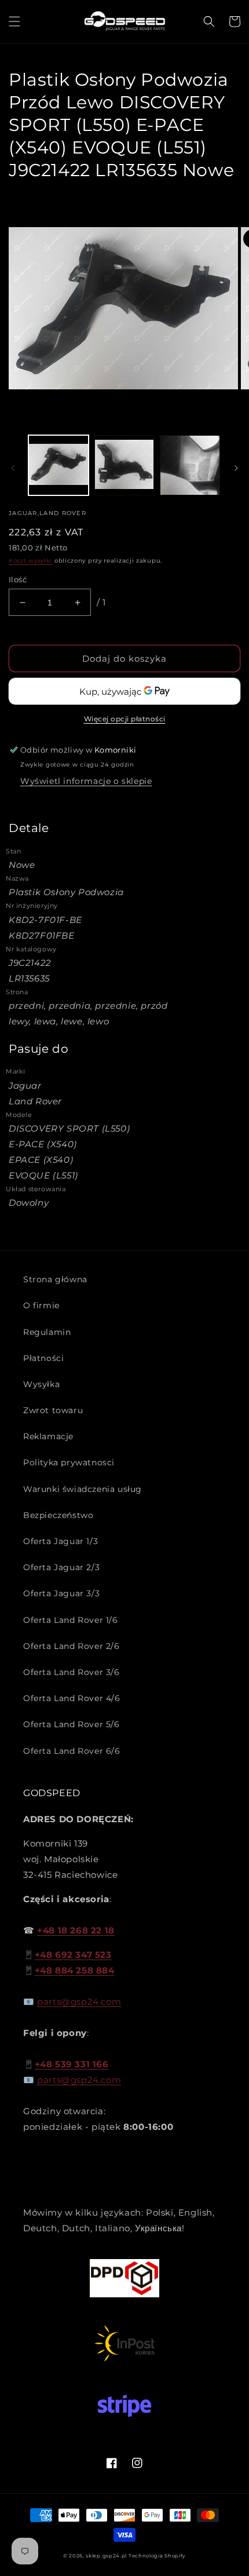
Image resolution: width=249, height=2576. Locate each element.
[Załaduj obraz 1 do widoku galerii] (58, 465)
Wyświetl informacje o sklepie (86, 781)
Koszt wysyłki (30, 561)
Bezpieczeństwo (58, 1515)
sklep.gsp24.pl (107, 2556)
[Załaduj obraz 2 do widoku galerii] (124, 465)
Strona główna (55, 1279)
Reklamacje (48, 1436)
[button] (14, 21)
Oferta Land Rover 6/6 (72, 1751)
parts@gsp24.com (79, 2002)
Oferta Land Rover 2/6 (72, 1646)
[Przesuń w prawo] (236, 468)
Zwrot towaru (53, 1410)
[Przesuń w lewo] (13, 468)
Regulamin (47, 1332)
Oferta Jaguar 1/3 (61, 1541)
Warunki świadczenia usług (83, 1489)
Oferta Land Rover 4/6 (72, 1698)
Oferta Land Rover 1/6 (71, 1620)
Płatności (43, 1358)
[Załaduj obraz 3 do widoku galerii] (190, 465)
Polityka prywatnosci (69, 1462)
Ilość (18, 579)
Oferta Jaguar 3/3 (61, 1593)
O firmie (41, 1305)
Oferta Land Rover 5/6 (72, 1724)
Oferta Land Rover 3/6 (72, 1672)
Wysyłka (41, 1384)
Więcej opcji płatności (125, 719)
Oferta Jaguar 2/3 (61, 1567)
